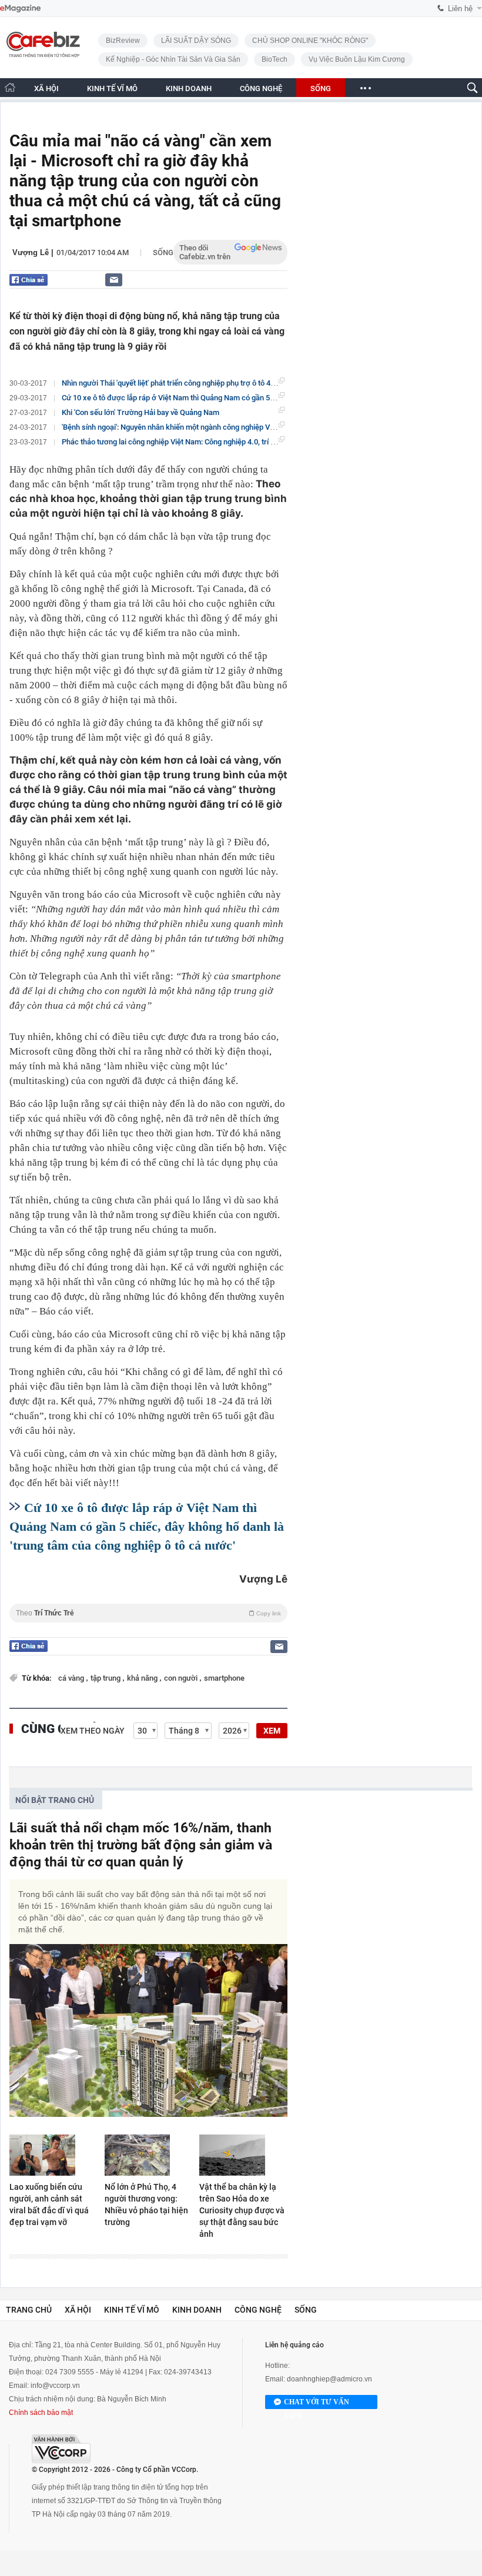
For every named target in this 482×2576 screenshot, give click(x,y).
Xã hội (78, 2310)
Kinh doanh (197, 2310)
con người (182, 1678)
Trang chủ (29, 2310)
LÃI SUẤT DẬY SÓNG (196, 41)
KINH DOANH (189, 88)
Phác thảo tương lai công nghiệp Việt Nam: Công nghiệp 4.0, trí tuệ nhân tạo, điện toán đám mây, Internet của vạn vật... (258, 442)
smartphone (224, 1678)
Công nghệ (258, 2310)
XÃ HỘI (46, 88)
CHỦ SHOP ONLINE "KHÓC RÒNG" (310, 41)
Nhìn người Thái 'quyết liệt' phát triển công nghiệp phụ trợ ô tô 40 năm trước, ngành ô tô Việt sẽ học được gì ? (242, 383)
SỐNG (321, 88)
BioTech (275, 59)
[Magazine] (20, 9)
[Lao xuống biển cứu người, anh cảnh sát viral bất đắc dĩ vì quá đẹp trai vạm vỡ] (53, 2155)
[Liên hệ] (114, 280)
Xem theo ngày (93, 1731)
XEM (272, 1731)
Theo (148, 1613)
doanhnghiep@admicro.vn (329, 2379)
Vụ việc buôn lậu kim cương (357, 59)
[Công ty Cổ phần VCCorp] (61, 2449)
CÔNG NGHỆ (261, 88)
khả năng (143, 1678)
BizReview (123, 41)
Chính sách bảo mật (41, 2413)
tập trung (106, 1678)
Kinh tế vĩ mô (132, 2310)
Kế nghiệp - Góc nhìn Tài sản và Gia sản (173, 59)
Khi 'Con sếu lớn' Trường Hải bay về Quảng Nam (140, 412)
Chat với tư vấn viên (317, 2403)
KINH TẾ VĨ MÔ (112, 88)
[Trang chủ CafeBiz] (10, 87)
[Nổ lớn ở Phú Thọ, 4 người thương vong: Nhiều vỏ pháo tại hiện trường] (149, 2155)
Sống (163, 252)
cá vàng (72, 1678)
